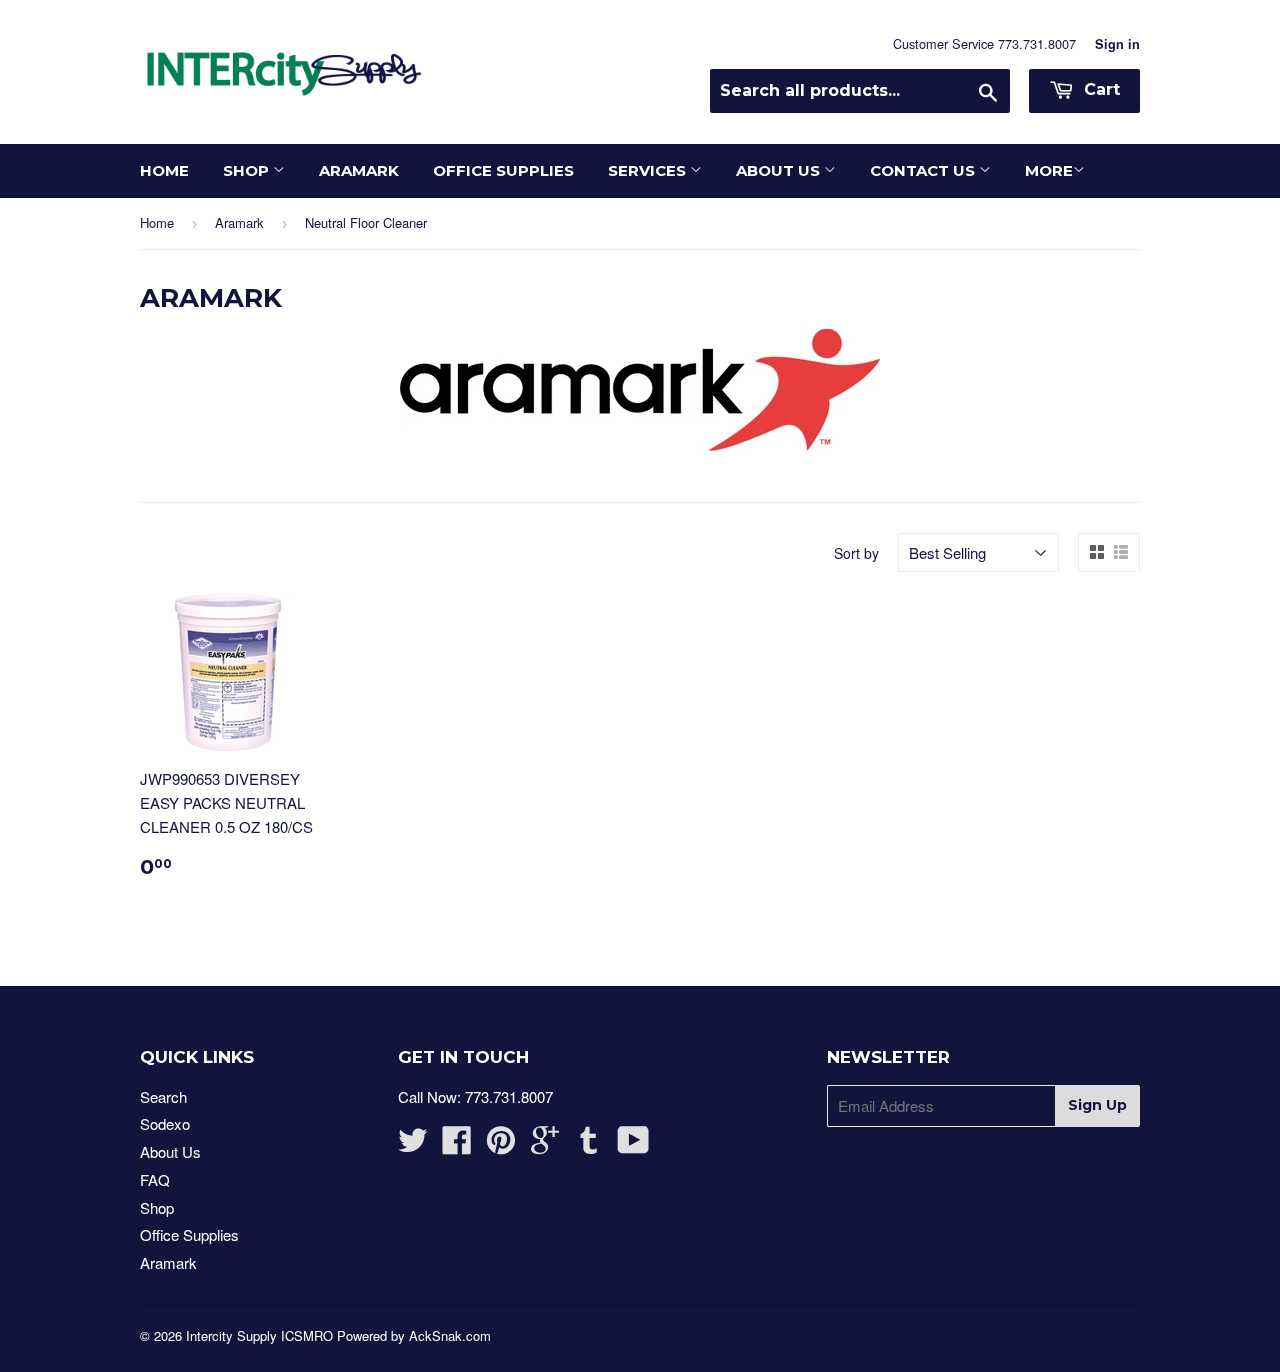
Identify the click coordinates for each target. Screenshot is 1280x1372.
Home (164, 170)
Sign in (1117, 44)
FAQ (155, 1179)
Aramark (359, 170)
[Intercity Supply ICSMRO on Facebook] (457, 1145)
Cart (1099, 89)
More (1049, 170)
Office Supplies (503, 170)
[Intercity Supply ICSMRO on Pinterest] (501, 1145)
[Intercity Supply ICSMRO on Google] (545, 1145)
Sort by (856, 553)
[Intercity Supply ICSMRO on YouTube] (633, 1145)
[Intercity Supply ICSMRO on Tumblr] (589, 1145)
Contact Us (924, 170)
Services (649, 170)
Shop (248, 170)
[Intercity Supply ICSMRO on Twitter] (413, 1145)
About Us (780, 170)
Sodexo (165, 1123)
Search (163, 1096)
